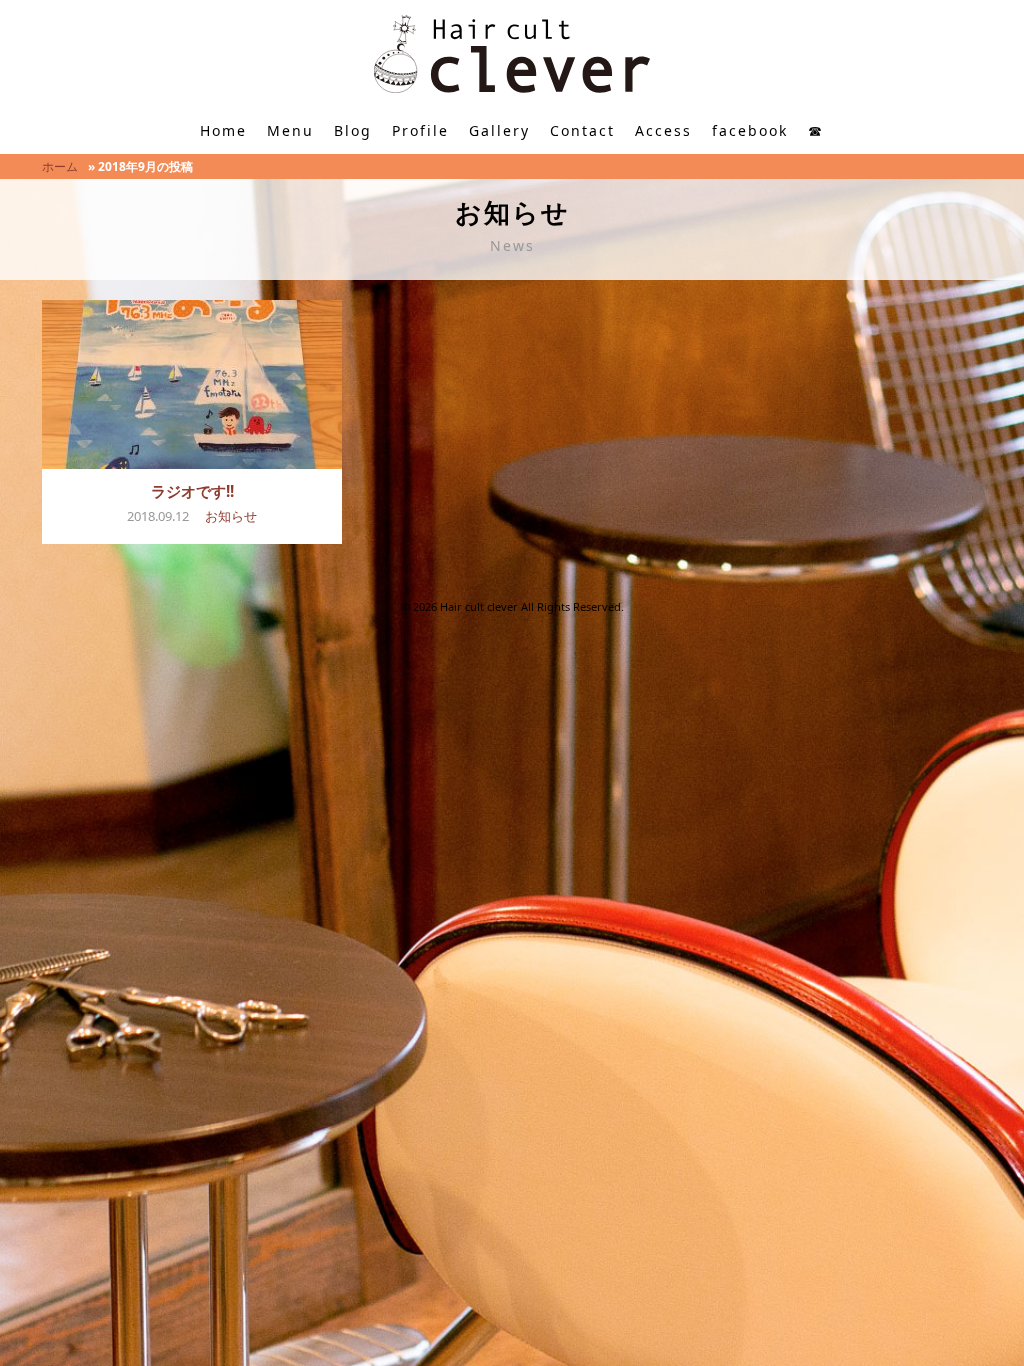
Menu (290, 130)
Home (223, 130)
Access (663, 130)
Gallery (499, 130)
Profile (420, 130)
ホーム (60, 166)
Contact (582, 130)
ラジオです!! (192, 491)
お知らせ (231, 516)
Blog (353, 130)
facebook (750, 130)
